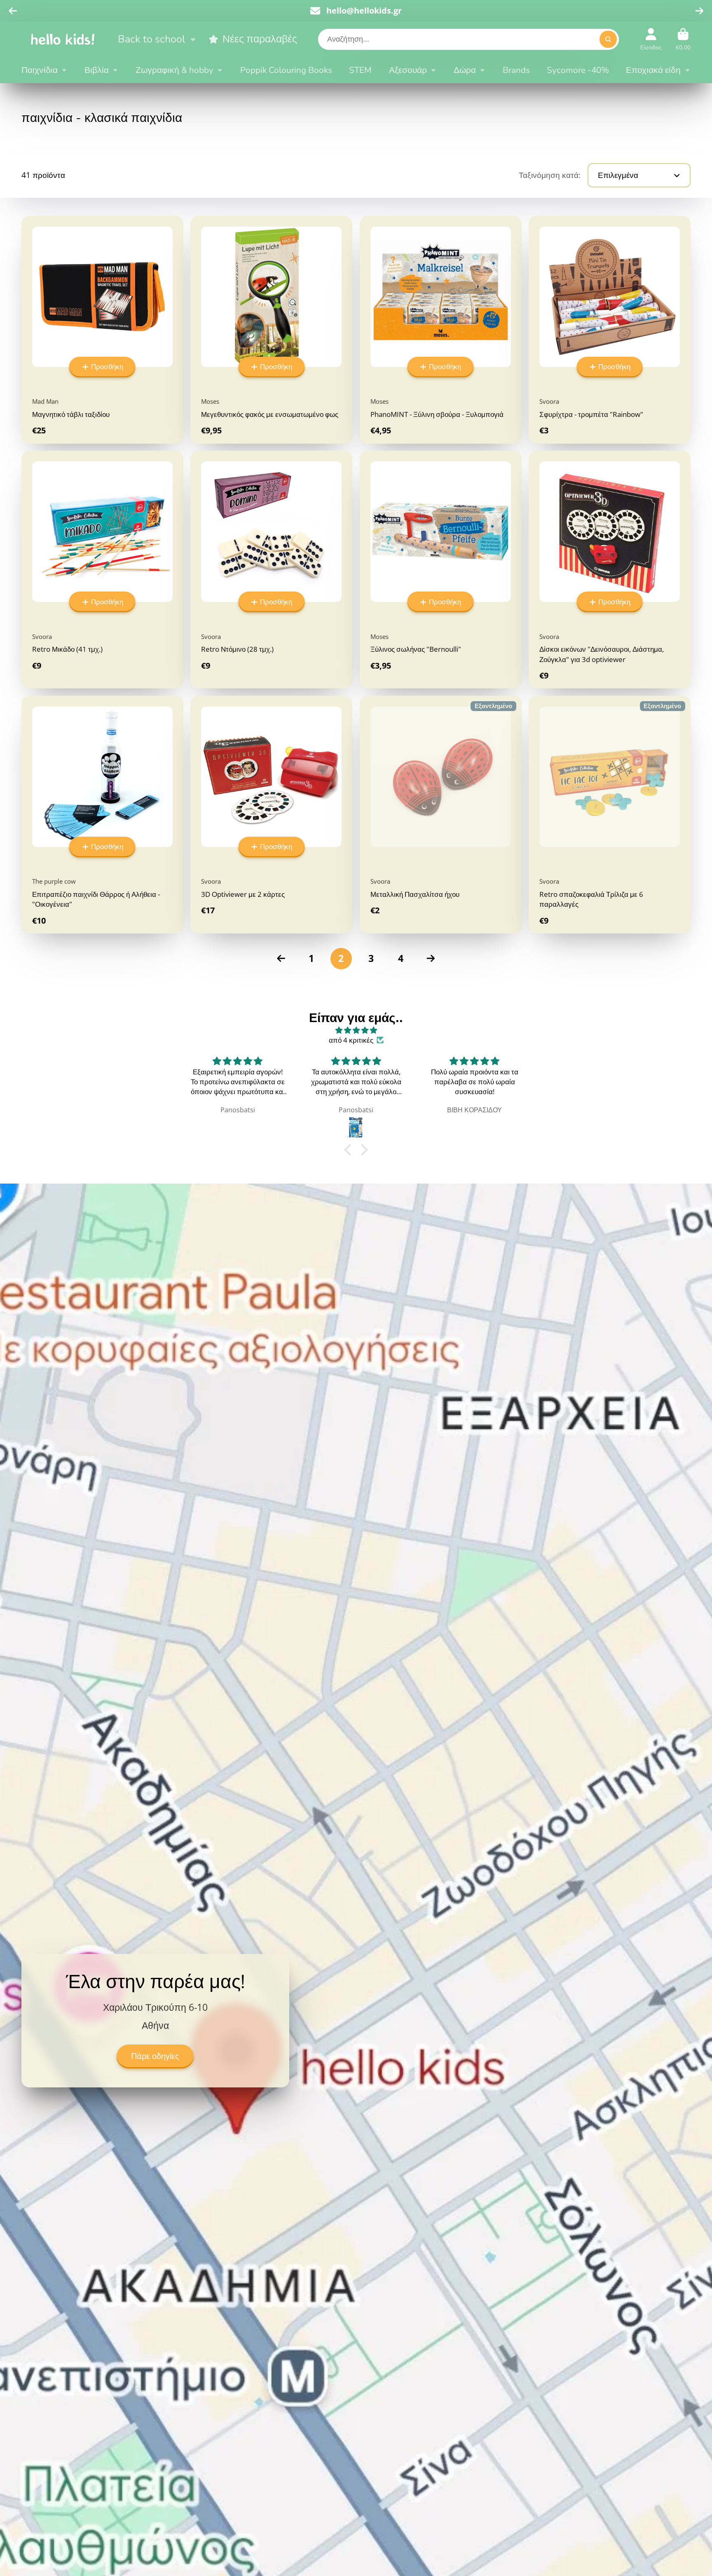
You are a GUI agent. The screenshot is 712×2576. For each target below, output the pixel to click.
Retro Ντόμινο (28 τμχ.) (271, 570)
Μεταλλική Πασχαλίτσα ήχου (441, 815)
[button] (350, 1150)
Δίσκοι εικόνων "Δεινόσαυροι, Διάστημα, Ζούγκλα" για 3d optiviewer (610, 570)
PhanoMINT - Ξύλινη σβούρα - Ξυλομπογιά (441, 330)
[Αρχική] (63, 39)
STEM (360, 70)
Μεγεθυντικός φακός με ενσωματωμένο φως (271, 330)
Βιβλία (97, 70)
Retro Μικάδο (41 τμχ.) (102, 570)
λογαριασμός (651, 39)
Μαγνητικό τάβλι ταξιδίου (102, 330)
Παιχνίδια (40, 70)
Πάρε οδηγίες (155, 2057)
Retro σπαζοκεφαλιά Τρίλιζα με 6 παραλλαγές (610, 815)
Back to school (151, 39)
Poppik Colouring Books (286, 70)
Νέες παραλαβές (260, 39)
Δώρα (465, 70)
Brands (516, 70)
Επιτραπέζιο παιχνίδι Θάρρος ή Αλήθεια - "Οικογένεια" (102, 815)
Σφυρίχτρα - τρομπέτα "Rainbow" (610, 330)
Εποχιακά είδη (653, 70)
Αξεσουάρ (408, 70)
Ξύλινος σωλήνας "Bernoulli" (441, 570)
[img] (356, 1030)
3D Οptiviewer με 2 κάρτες (271, 815)
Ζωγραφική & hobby (174, 70)
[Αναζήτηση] (608, 39)
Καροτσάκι (683, 39)
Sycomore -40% (578, 70)
